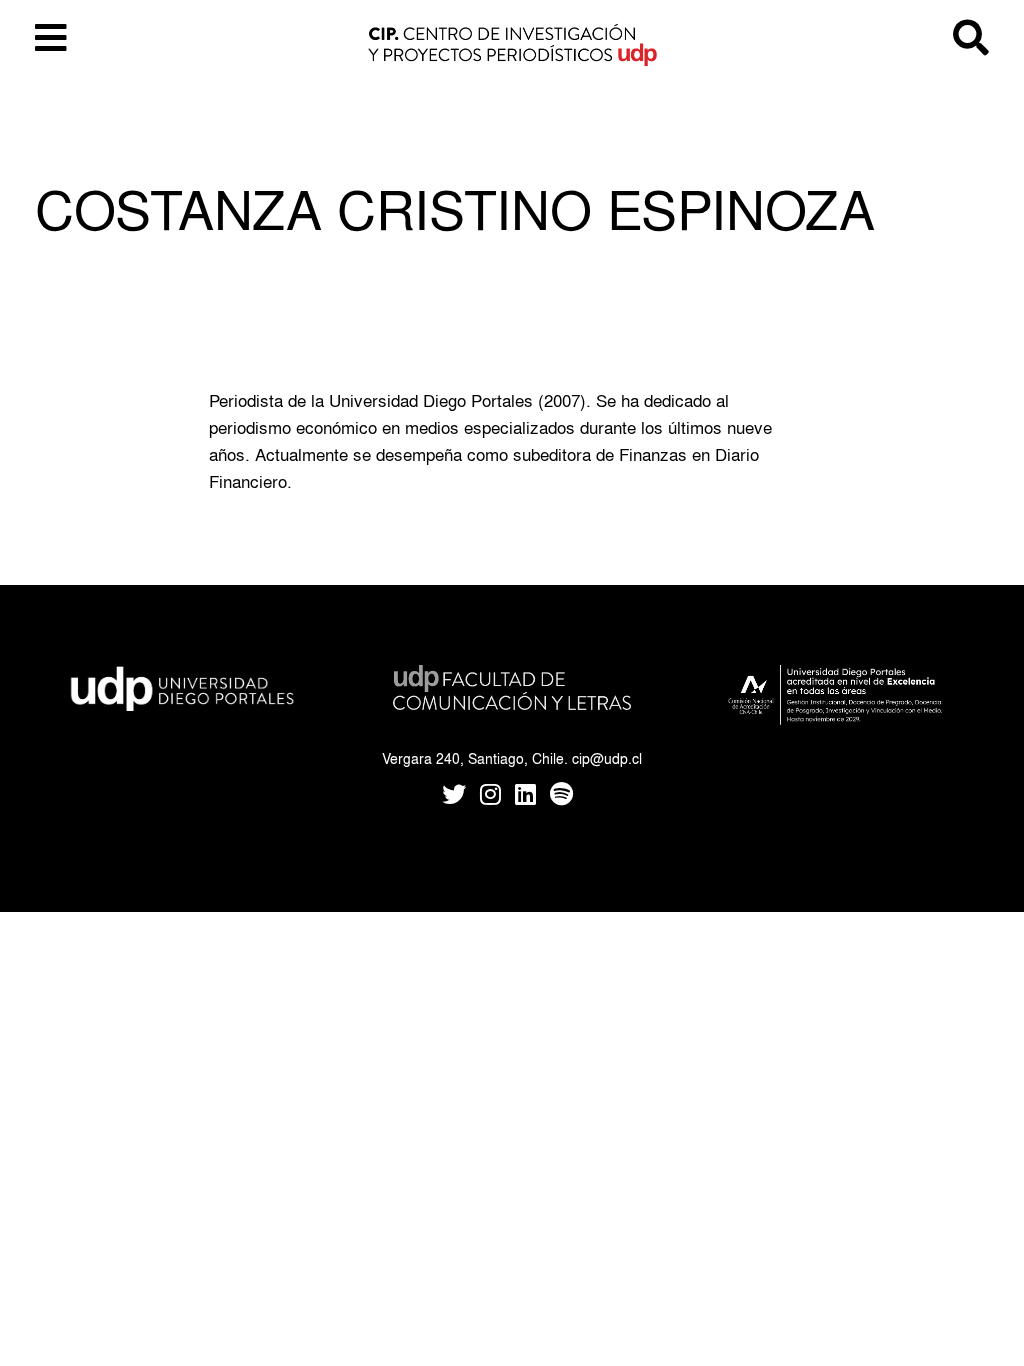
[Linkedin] (525, 796)
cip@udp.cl (607, 758)
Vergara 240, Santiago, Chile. (475, 758)
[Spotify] (561, 796)
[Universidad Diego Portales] (184, 683)
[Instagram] (490, 796)
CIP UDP (512, 50)
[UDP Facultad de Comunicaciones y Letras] (512, 683)
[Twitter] (454, 796)
